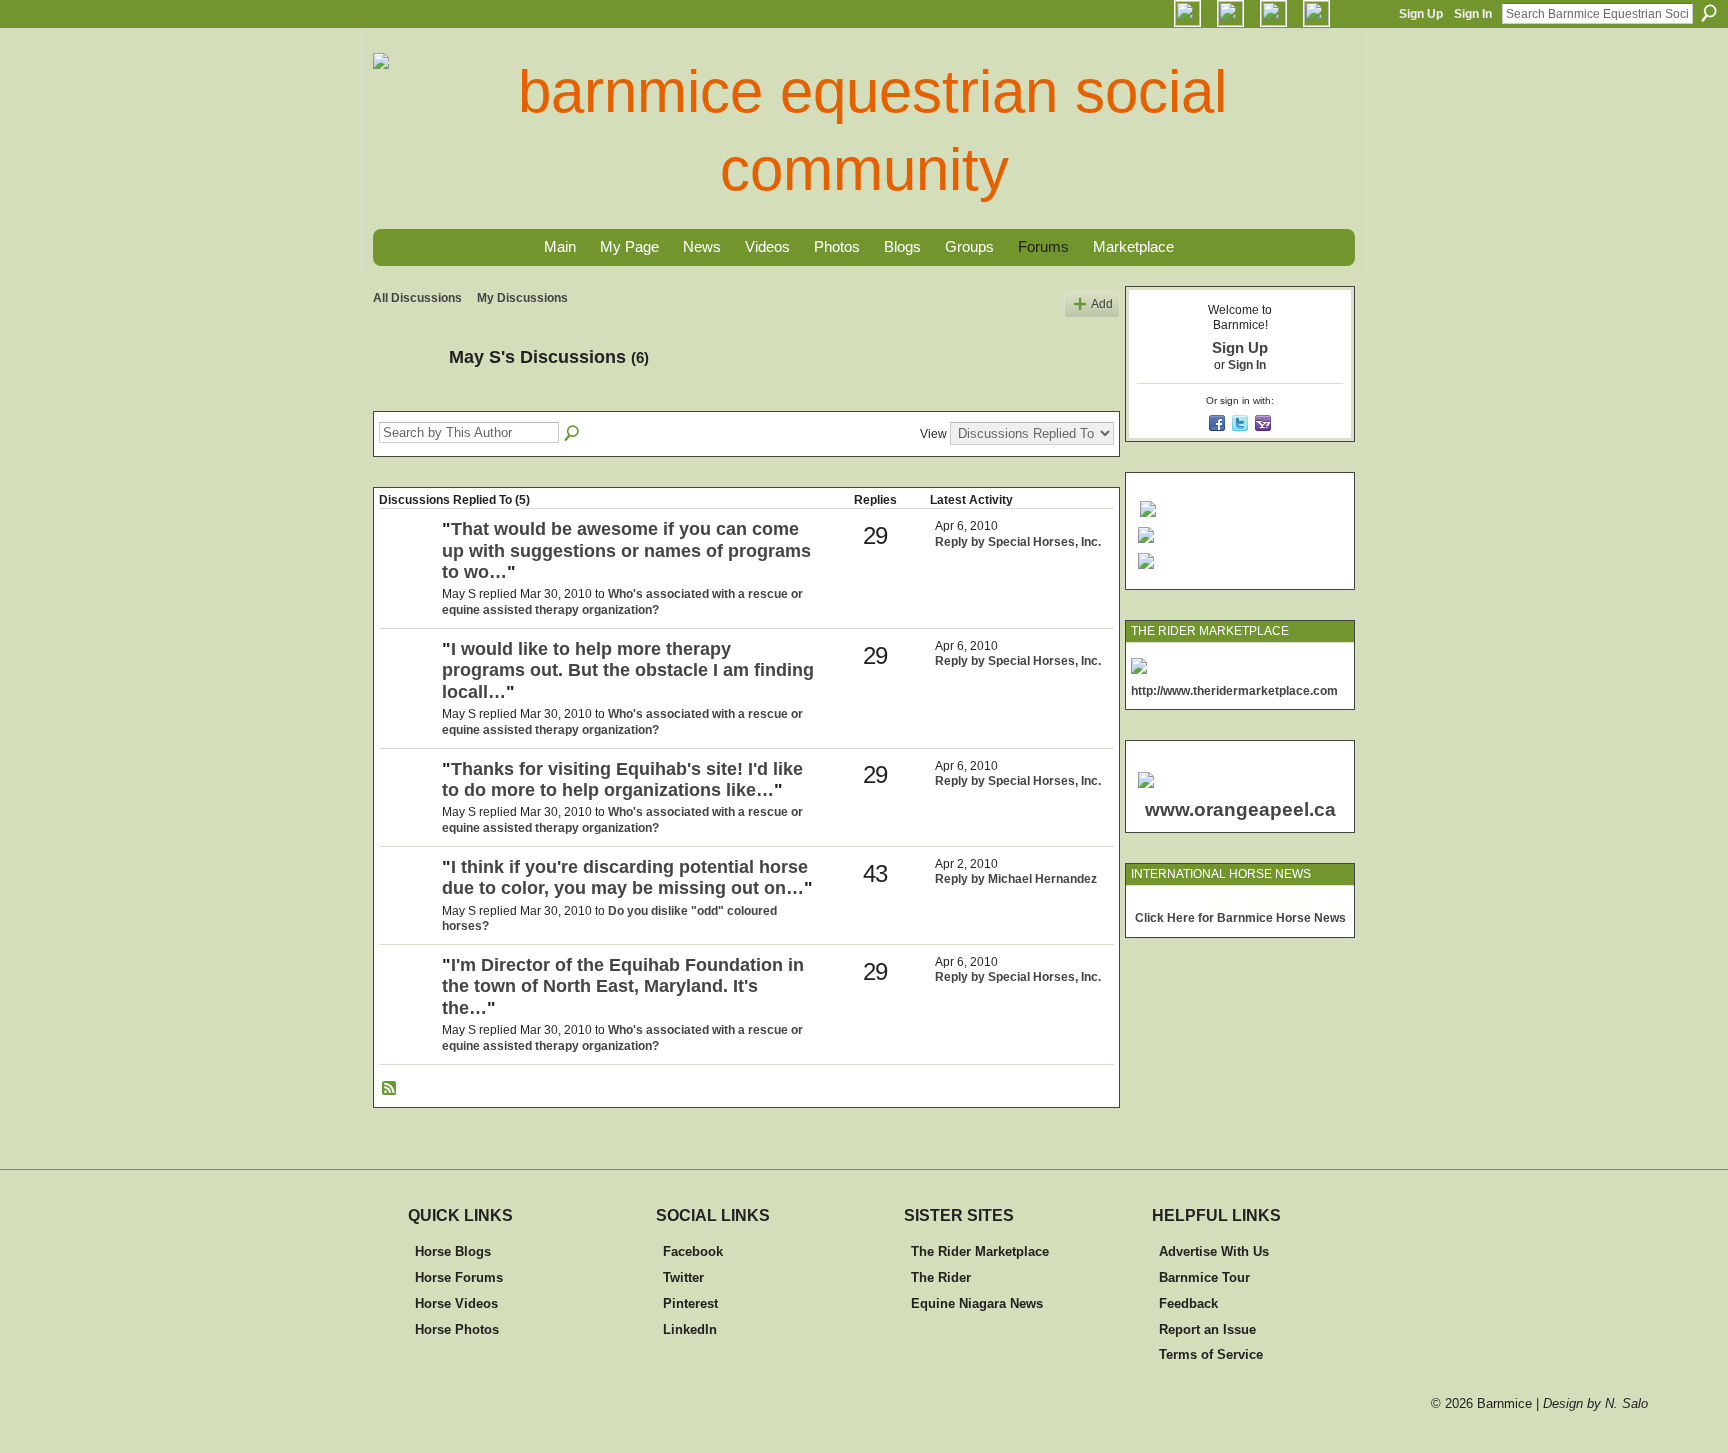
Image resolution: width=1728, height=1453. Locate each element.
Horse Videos (456, 1303)
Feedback (1188, 1303)
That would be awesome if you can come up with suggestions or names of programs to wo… (626, 550)
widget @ (1229, 903)
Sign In (1473, 14)
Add (1102, 304)
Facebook (693, 1251)
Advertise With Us (1214, 1251)
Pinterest (690, 1303)
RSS (390, 1089)
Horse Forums (459, 1277)
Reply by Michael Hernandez (1016, 879)
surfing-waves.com (1301, 903)
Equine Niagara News (977, 1303)
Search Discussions (573, 434)
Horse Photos (457, 1329)
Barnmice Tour (1204, 1277)
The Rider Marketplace (980, 1251)
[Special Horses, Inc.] (408, 563)
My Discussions (522, 298)
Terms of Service (1211, 1354)
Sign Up (1421, 14)
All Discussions (417, 298)
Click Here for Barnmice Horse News (1240, 918)
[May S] (405, 402)
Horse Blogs (453, 1251)
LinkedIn (690, 1329)
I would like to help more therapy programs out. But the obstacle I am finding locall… (628, 670)
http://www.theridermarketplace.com (1234, 691)
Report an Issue (1207, 1329)
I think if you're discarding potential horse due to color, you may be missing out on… (625, 878)
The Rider (941, 1277)
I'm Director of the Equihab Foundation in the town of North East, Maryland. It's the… (623, 986)
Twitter (683, 1277)
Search (1709, 13)
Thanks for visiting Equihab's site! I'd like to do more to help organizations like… (622, 780)
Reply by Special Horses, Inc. (1018, 542)
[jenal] (408, 901)
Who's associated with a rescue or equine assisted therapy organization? (622, 602)
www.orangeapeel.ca (1240, 809)
